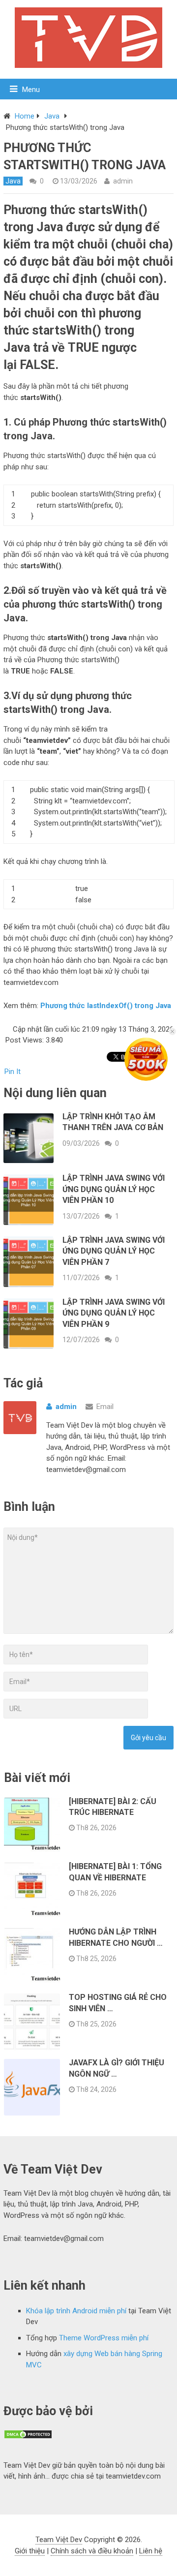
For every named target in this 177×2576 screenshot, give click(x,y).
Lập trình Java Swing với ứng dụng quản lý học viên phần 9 (114, 1313)
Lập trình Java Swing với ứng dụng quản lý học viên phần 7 (114, 1251)
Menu (31, 90)
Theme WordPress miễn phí (104, 2338)
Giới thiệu (30, 2551)
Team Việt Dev (59, 2540)
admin (123, 181)
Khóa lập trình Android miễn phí (76, 2311)
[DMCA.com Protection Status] (28, 2437)
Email (105, 1407)
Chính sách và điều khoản (92, 2551)
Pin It (13, 1072)
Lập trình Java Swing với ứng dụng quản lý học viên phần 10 (114, 1189)
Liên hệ (151, 2551)
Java (52, 116)
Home (25, 116)
